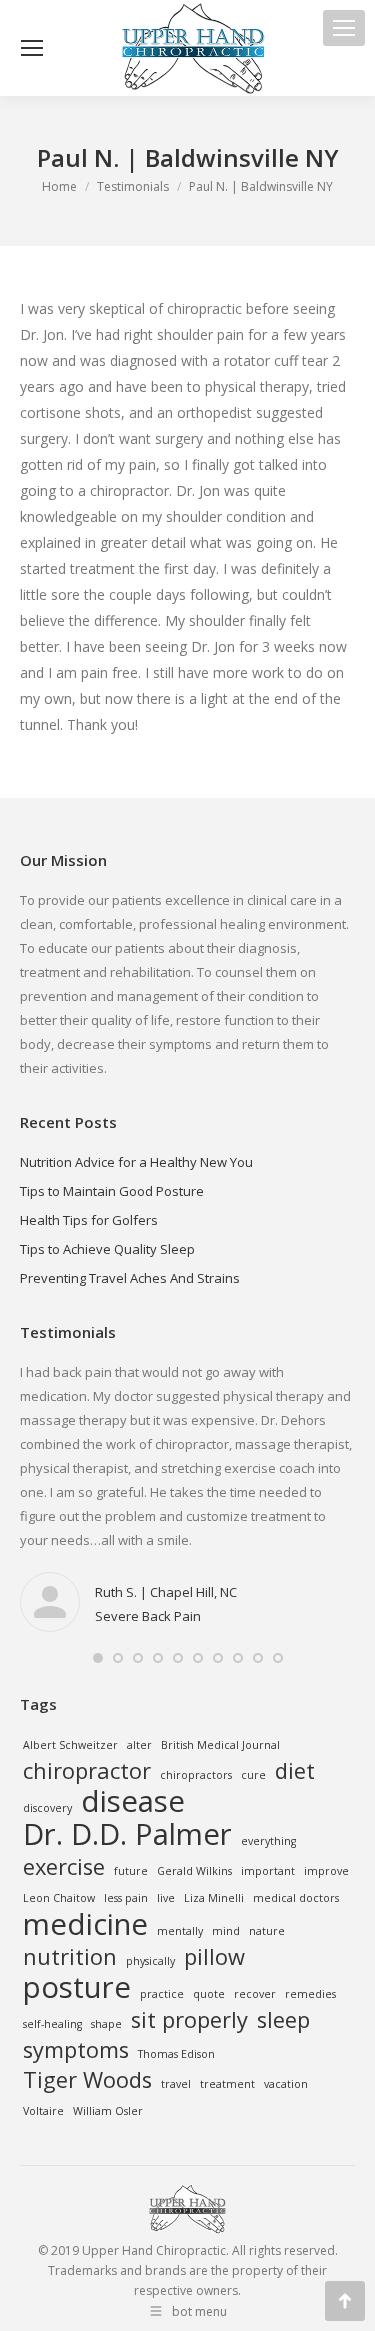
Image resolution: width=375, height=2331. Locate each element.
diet (295, 1771)
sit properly (189, 2020)
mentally (180, 1931)
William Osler (108, 2111)
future (131, 1871)
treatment (227, 2084)
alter (139, 1745)
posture (77, 1987)
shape (106, 2024)
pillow (214, 1957)
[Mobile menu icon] (344, 28)
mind (226, 1931)
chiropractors (196, 1775)
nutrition (70, 1957)
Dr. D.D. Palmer (127, 1834)
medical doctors (296, 1898)
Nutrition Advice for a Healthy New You (136, 1162)
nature (267, 1931)
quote (209, 1994)
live (166, 1898)
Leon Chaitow (59, 1898)
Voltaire (43, 2111)
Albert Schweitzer (70, 1745)
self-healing (52, 2024)
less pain (126, 1898)
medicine (85, 1924)
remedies (310, 1994)
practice (162, 1994)
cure (253, 1775)
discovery (47, 1808)
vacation (286, 2084)
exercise (64, 1867)
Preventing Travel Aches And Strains (130, 1278)
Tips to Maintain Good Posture (112, 1191)
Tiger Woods (87, 2080)
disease (133, 1801)
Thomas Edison (176, 2054)
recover (255, 1994)
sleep (283, 2020)
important (268, 1871)
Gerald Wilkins (194, 1871)
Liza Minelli (214, 1898)
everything (268, 1841)
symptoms (76, 2050)
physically (150, 1961)
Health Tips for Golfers (89, 1220)
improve (326, 1871)
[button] (98, 1658)
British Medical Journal (220, 1745)
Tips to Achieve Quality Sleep (107, 1249)
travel (176, 2084)
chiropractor (87, 1771)
